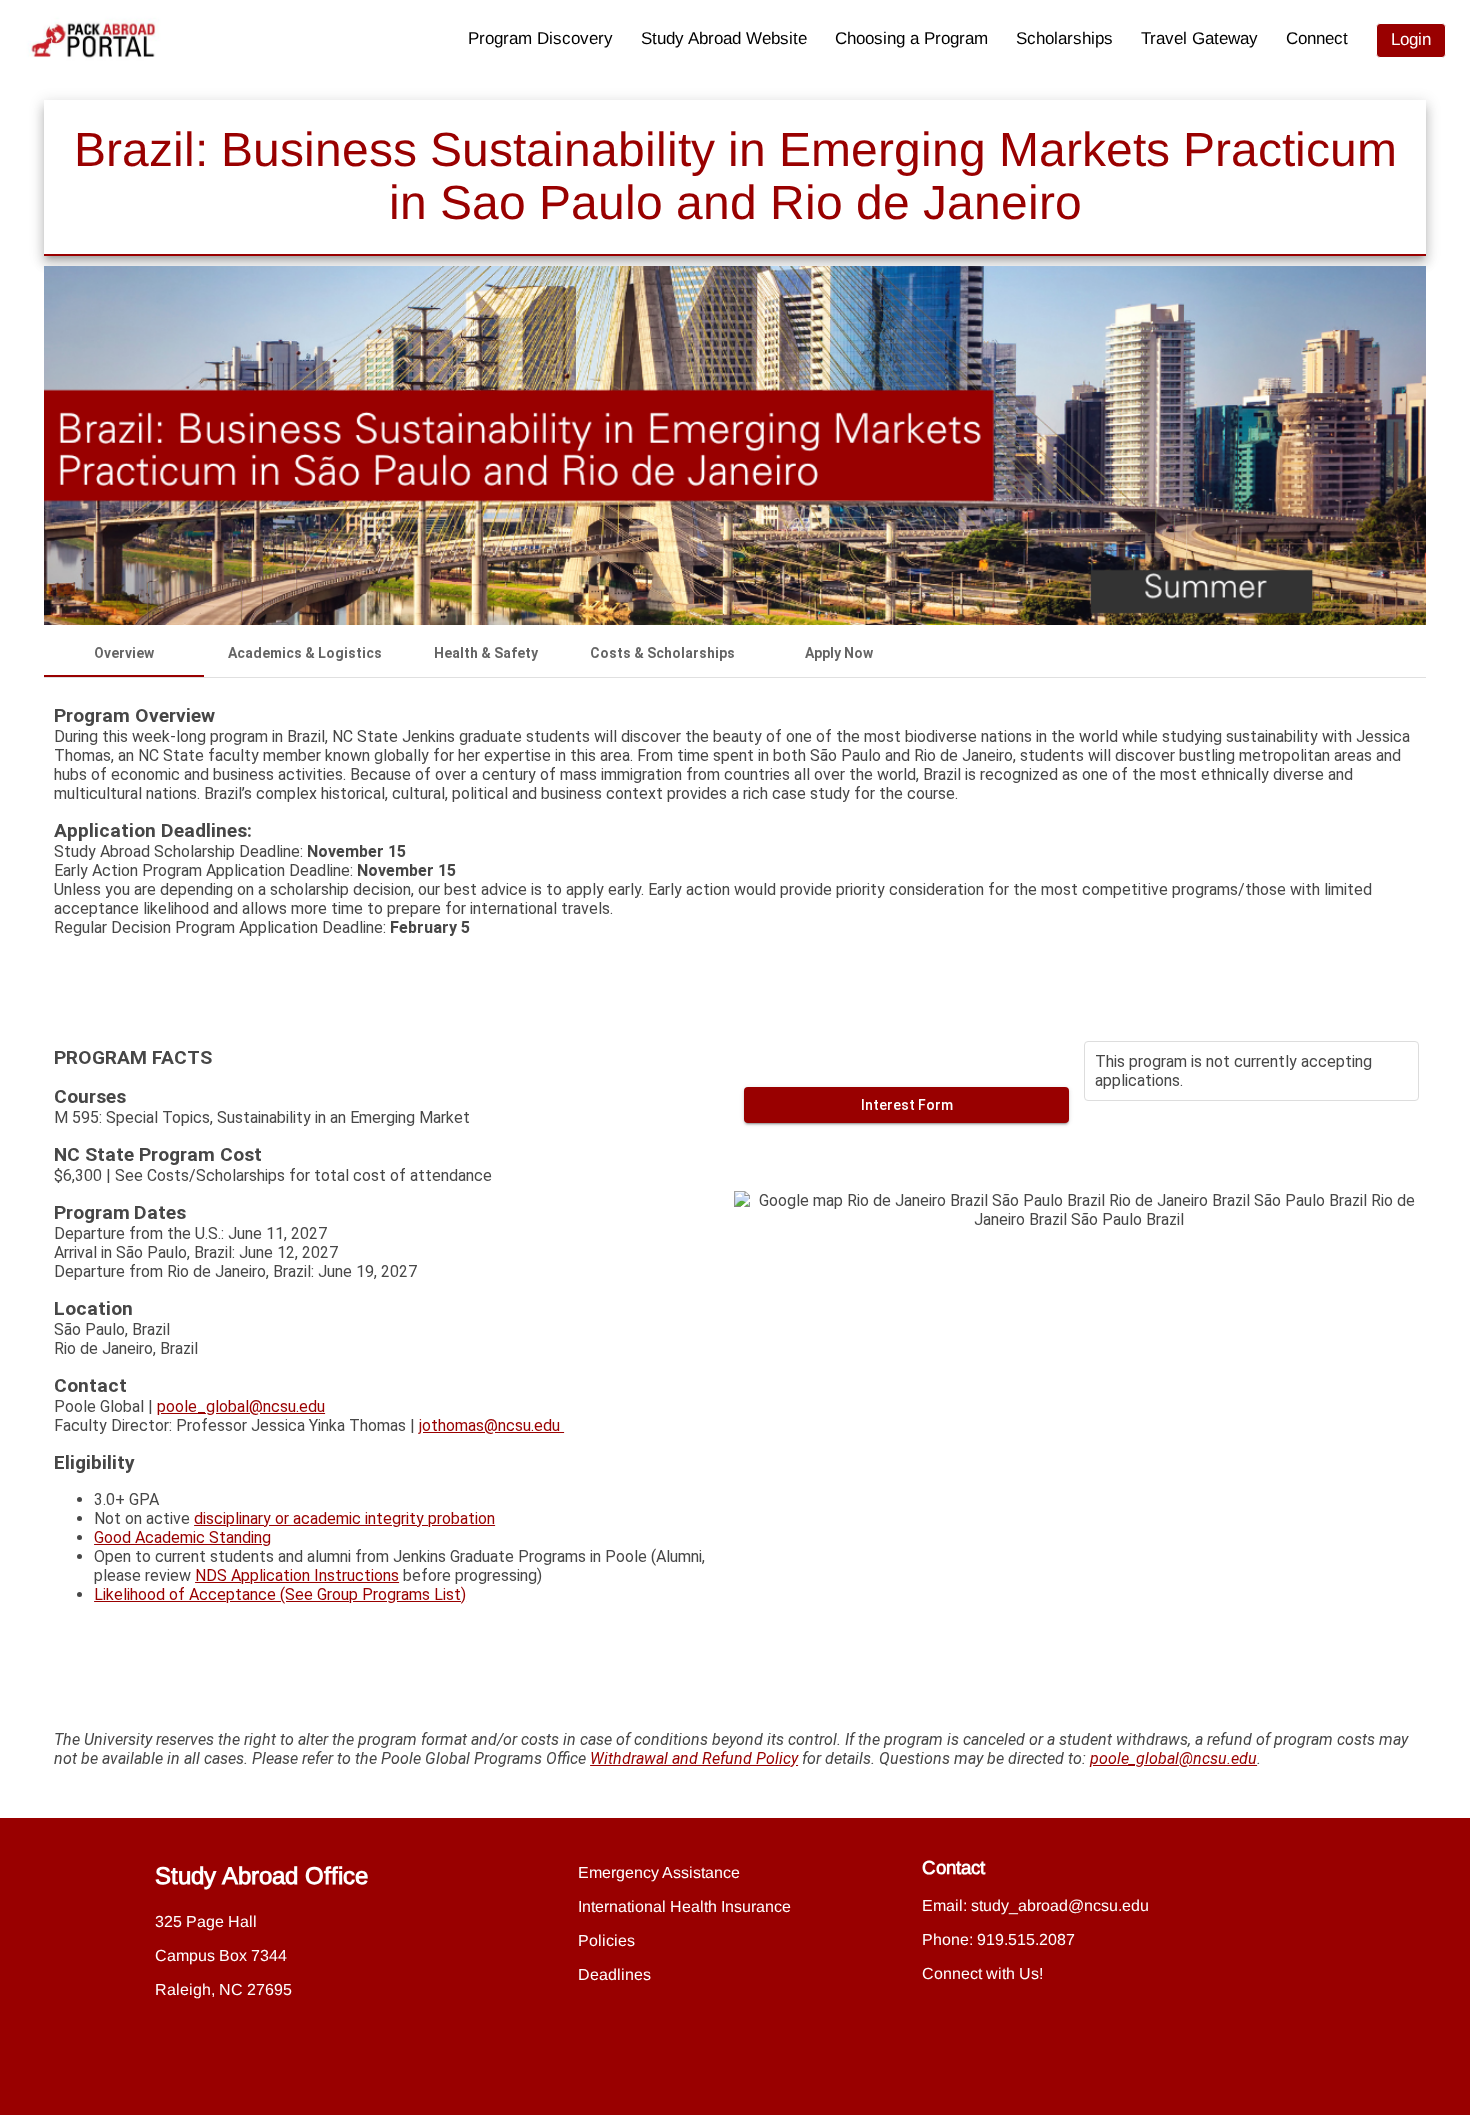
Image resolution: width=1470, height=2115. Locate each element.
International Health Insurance (684, 1906)
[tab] (124, 653)
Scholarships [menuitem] (1064, 38)
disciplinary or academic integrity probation (344, 1518)
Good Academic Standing (182, 1537)
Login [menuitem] (1411, 39)
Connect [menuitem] (1317, 38)
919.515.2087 (1026, 1939)
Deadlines (614, 1974)
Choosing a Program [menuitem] (911, 38)
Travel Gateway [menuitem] (1199, 38)
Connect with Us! (982, 1973)
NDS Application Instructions (297, 1575)
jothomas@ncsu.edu (491, 1425)
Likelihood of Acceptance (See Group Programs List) (280, 1594)
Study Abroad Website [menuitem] (724, 38)
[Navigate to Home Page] (94, 40)
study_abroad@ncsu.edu (1060, 1905)
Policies (606, 1940)
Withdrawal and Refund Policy (694, 1758)
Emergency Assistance (659, 1872)
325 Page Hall (206, 1921)
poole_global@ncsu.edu (241, 1406)
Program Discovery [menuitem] (540, 38)
